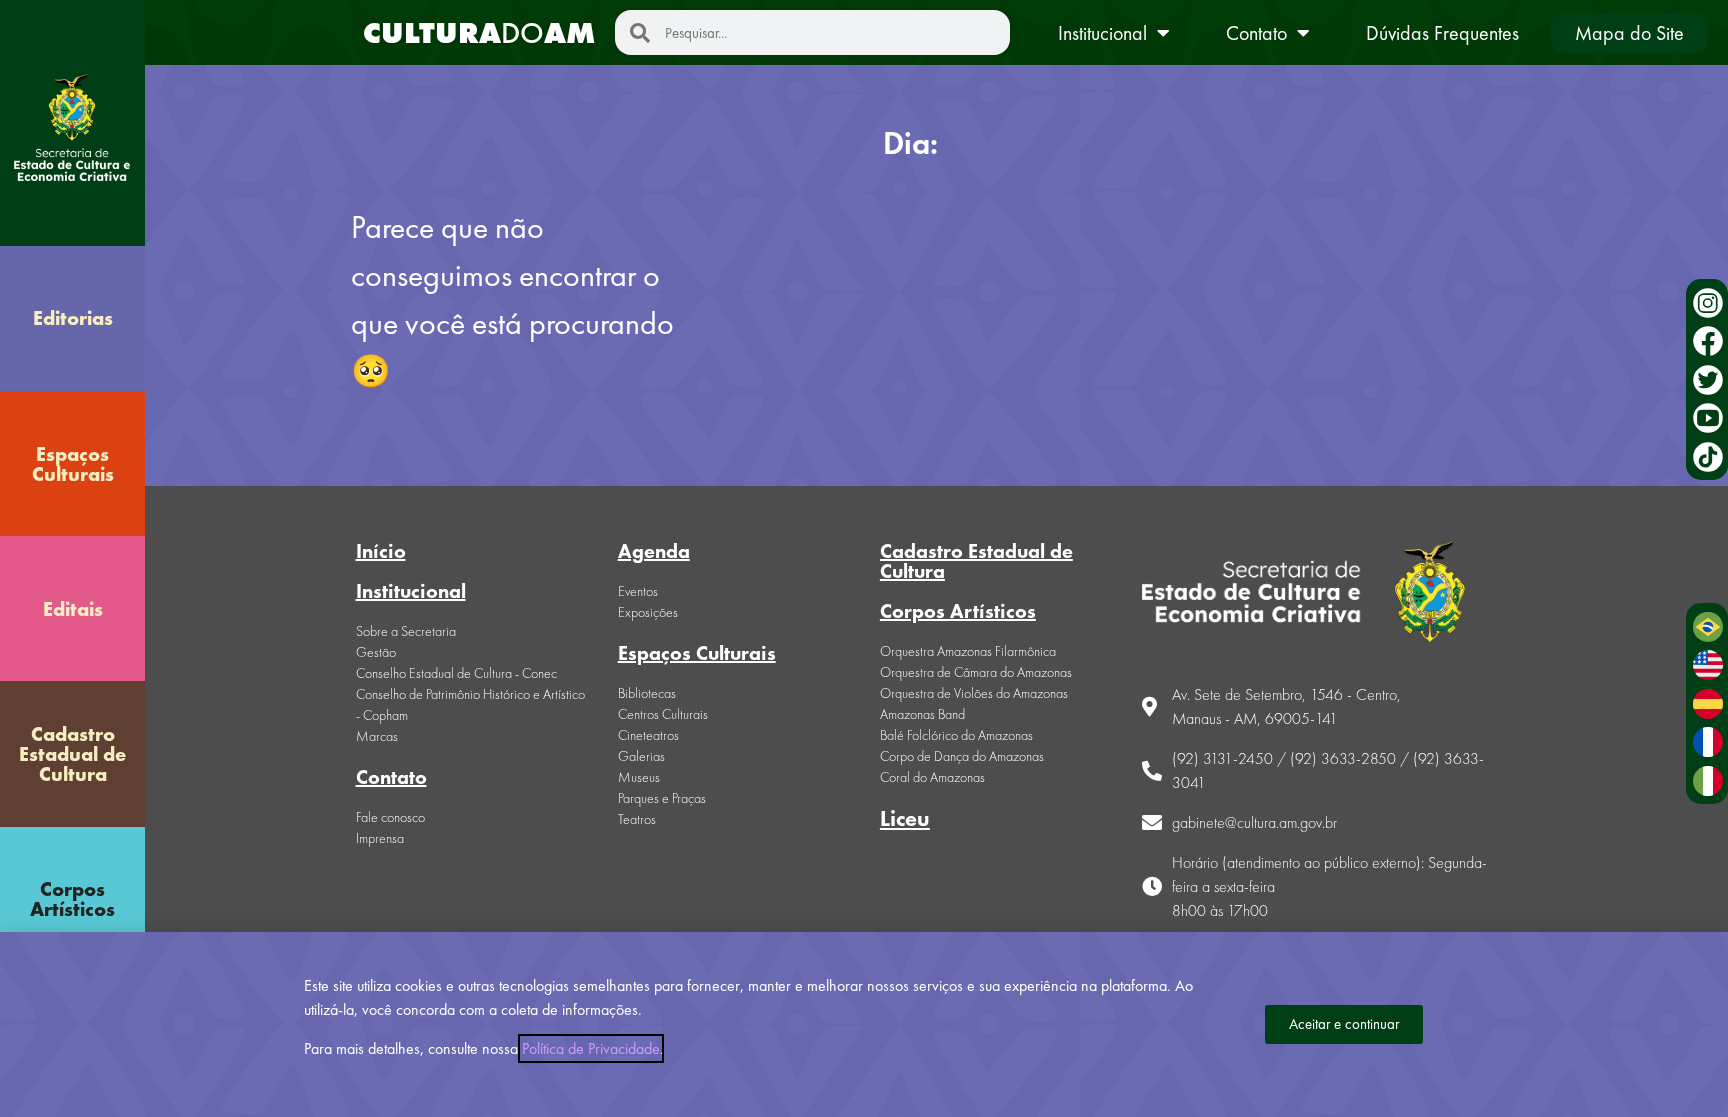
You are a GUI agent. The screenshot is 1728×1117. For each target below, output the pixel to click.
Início (381, 551)
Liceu (905, 818)
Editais (73, 609)
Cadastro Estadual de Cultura (72, 754)
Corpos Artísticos (72, 899)
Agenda (654, 551)
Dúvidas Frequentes (1442, 33)
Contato (1256, 33)
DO (479, 33)
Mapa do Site (1629, 33)
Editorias (73, 318)
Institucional (1102, 33)
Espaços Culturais (73, 464)
